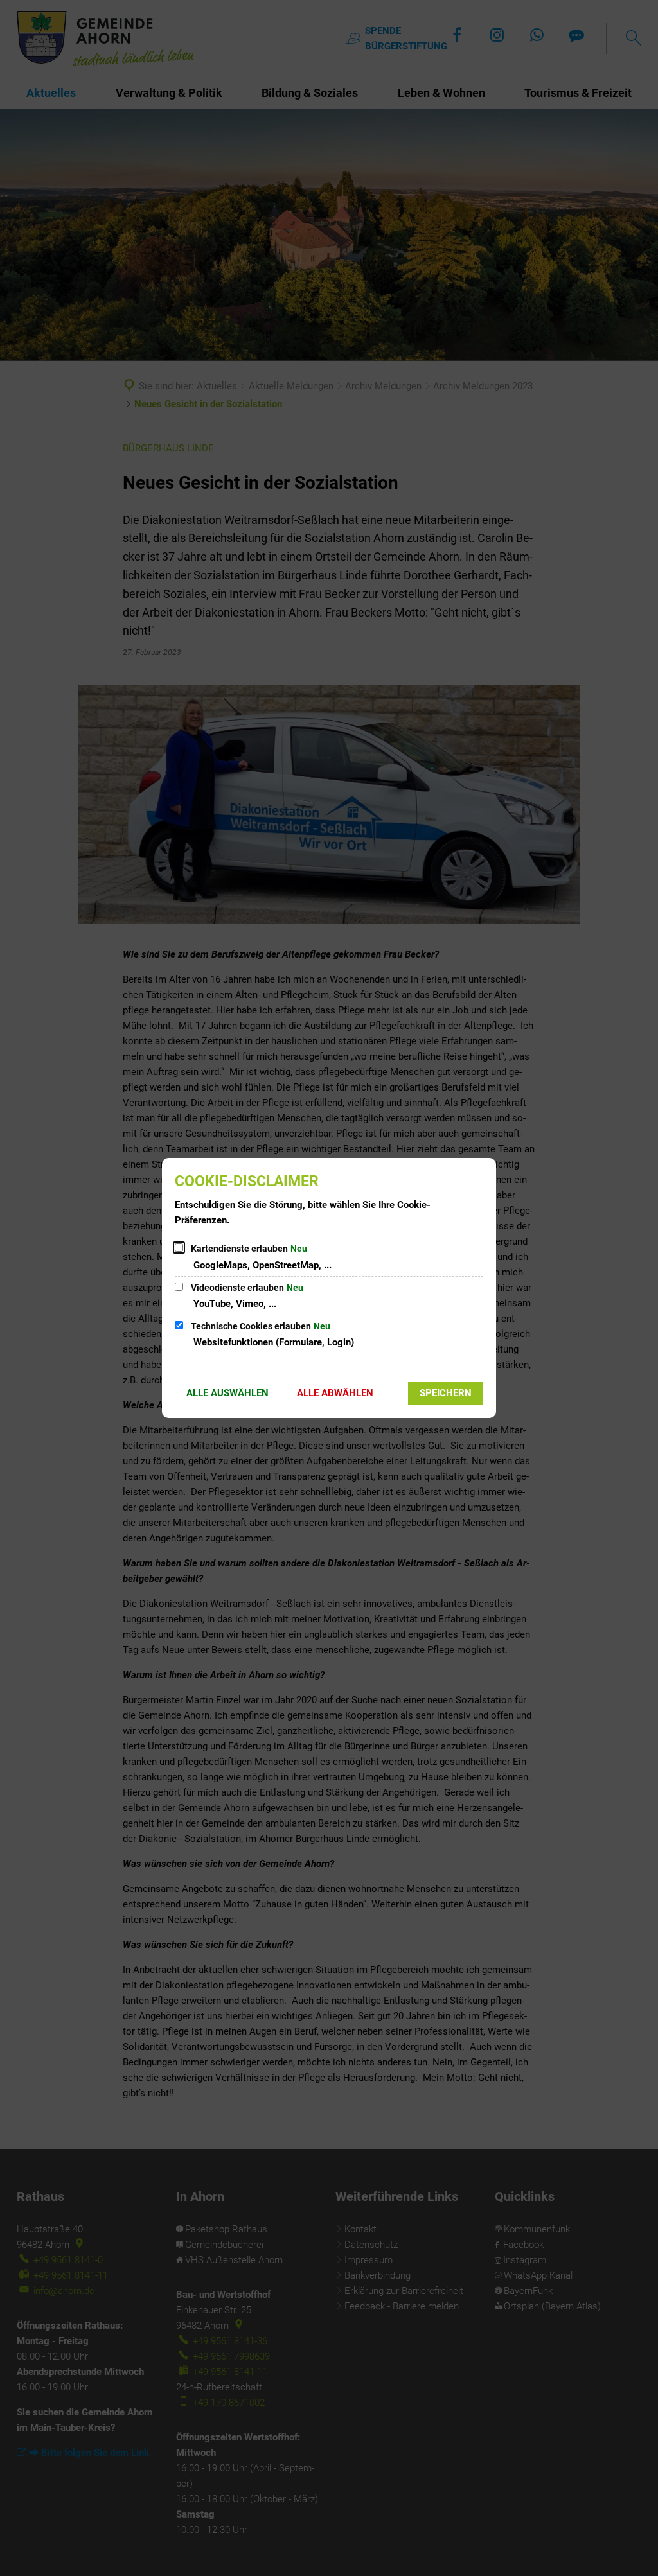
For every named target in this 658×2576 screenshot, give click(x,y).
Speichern (446, 1393)
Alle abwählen (335, 1393)
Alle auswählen (227, 1393)
